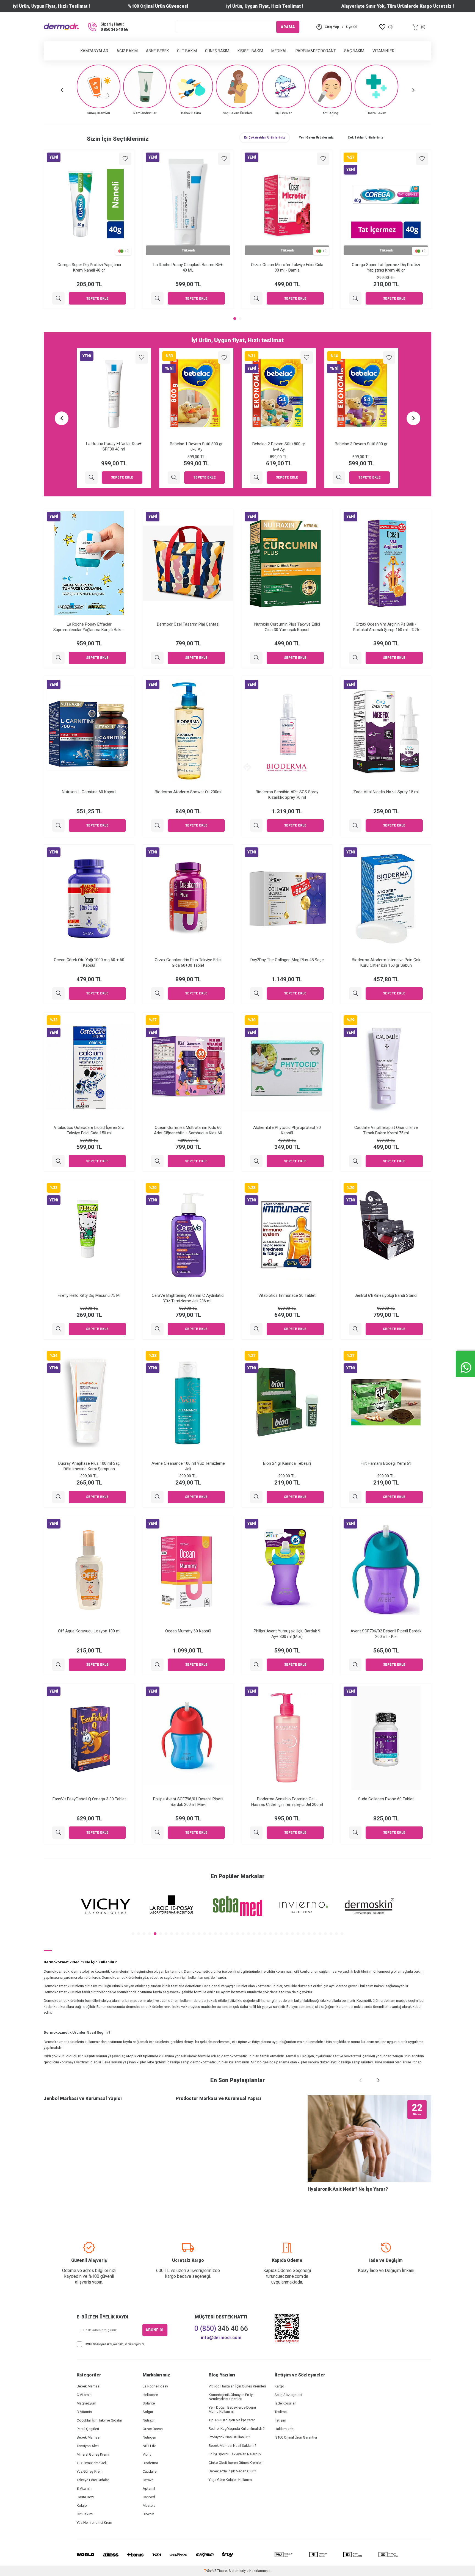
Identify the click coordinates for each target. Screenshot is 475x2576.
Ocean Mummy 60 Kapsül (188, 1631)
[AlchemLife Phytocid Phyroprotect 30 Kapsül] (256, 1161)
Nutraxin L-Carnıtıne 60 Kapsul (89, 792)
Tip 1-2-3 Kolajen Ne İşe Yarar (232, 2420)
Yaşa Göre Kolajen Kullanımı (231, 2480)
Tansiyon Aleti (88, 2446)
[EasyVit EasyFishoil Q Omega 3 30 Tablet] (58, 1833)
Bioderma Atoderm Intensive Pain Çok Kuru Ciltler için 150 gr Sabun (386, 963)
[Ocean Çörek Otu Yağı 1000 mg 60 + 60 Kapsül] (58, 993)
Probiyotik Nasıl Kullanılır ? (229, 2437)
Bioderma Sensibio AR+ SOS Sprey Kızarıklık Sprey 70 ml (287, 795)
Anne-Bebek (157, 51)
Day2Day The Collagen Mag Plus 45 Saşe (287, 960)
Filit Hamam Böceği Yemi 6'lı (386, 1463)
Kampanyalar (94, 51)
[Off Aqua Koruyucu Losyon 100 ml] (58, 1665)
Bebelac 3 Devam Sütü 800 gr (196, 444)
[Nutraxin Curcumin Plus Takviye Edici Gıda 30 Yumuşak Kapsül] (256, 658)
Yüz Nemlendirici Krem (94, 2523)
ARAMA (288, 27)
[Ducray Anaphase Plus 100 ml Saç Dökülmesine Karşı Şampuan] (58, 1497)
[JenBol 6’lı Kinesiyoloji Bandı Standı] (355, 1329)
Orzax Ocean (153, 2429)
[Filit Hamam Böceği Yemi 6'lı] (355, 1497)
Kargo (279, 2386)
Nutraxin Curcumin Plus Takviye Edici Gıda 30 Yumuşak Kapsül (287, 627)
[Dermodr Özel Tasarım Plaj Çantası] (157, 658)
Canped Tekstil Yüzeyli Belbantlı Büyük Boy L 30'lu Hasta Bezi (279, 447)
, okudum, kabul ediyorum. (115, 2344)
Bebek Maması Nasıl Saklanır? (233, 2446)
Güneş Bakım (217, 51)
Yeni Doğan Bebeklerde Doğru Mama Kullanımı (232, 2409)
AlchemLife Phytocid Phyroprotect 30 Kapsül (287, 1130)
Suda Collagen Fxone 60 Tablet (386, 1799)
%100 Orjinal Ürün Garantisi (296, 2437)
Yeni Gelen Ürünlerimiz (316, 138)
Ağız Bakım (127, 51)
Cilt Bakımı (85, 2514)
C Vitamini (85, 2395)
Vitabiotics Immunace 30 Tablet (287, 1295)
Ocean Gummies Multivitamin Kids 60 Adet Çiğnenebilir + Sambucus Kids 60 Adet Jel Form (188, 1130)
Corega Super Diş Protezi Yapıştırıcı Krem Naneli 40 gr (89, 267)
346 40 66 (221, 2328)
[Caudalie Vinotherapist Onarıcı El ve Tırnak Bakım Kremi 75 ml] (355, 1161)
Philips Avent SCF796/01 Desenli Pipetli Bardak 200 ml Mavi (188, 1802)
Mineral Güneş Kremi (93, 2454)
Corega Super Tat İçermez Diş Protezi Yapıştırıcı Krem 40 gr (386, 267)
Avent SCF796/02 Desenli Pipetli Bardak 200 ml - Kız (386, 1634)
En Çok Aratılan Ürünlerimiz (265, 138)
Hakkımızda (284, 2429)
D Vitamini (85, 2412)
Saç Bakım (354, 51)
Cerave (148, 2480)
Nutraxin (149, 2420)
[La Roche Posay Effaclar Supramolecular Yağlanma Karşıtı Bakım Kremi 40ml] (58, 658)
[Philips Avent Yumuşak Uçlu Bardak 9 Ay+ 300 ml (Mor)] (256, 1665)
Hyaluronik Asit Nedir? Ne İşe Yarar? (348, 2189)
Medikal (279, 51)
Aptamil (149, 2488)
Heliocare (150, 2395)
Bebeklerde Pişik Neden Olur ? (232, 2471)
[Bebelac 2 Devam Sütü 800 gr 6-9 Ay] (91, 478)
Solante (149, 2403)
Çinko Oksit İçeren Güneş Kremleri (236, 2463)
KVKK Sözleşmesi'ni (99, 2344)
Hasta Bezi (85, 2497)
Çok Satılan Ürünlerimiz (365, 138)
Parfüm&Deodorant (316, 51)
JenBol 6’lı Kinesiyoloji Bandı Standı (386, 1295)
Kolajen (83, 2505)
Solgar (148, 2412)
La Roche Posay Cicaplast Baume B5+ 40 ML (188, 267)
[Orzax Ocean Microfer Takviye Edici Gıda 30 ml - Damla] (256, 298)
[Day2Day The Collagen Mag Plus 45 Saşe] (256, 993)
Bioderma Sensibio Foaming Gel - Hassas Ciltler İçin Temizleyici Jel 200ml (287, 1802)
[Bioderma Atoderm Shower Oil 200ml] (157, 826)
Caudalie (150, 2471)
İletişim (280, 2420)
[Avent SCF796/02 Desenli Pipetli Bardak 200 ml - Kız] (355, 1665)
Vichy (147, 2454)
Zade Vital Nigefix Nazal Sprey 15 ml (386, 792)
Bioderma (150, 2463)
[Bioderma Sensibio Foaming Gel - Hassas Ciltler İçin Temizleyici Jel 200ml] (256, 1833)
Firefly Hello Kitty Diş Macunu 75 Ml (89, 1295)
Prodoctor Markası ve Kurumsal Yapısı (218, 2098)
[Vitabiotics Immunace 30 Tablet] (256, 1329)
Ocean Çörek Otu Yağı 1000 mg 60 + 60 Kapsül (89, 963)
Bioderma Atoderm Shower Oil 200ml (188, 792)
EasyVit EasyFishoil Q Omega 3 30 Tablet (89, 1799)
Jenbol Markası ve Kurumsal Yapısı (83, 2098)
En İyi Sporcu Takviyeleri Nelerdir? (235, 2454)
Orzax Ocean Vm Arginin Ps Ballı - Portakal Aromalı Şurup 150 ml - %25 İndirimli (386, 627)
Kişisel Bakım (250, 51)
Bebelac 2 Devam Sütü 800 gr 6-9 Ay (114, 447)
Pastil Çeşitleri (88, 2429)
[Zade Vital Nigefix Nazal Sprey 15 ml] (355, 826)
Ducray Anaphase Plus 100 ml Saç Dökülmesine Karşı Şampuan (89, 1466)
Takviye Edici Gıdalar (93, 2480)
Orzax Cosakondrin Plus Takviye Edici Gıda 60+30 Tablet (188, 963)
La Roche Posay (155, 2386)
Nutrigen (149, 2437)
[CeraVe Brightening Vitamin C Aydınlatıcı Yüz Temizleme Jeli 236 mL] (157, 1329)
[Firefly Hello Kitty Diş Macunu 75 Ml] (58, 1329)
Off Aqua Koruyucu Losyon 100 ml (89, 1631)
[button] (62, 90)
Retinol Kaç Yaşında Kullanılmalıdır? (237, 2429)
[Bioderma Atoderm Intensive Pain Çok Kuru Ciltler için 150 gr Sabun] (355, 993)
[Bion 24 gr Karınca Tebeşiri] (256, 1497)
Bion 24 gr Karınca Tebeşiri (287, 1463)
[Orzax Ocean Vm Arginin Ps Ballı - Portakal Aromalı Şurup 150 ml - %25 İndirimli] (355, 658)
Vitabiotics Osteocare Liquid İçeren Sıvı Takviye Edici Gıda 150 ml (89, 1130)
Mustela (149, 2505)
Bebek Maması (89, 2386)
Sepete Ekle (97, 298)
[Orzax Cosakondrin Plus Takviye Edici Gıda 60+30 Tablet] (157, 993)
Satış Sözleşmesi (288, 2395)
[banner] (106, 1906)
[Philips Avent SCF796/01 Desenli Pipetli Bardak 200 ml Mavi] (157, 1833)
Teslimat (281, 2412)
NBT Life (149, 2446)
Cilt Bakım (187, 51)
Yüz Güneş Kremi (90, 2471)
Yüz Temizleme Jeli (92, 2463)
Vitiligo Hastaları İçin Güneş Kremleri (237, 2386)
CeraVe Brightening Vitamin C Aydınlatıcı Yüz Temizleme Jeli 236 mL (188, 1298)
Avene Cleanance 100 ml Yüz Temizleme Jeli (188, 1466)
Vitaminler (383, 51)
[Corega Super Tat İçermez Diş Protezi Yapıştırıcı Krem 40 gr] (355, 298)
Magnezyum (86, 2403)
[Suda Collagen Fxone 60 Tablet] (355, 1833)
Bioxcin (148, 2514)
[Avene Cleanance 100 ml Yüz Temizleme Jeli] (157, 1497)
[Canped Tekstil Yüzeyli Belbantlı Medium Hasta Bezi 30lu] (339, 478)
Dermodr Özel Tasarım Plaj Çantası (188, 624)
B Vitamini (85, 2488)
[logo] (61, 27)
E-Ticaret (221, 2571)
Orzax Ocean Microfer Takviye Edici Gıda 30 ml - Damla (287, 267)
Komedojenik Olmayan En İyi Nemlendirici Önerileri (231, 2397)
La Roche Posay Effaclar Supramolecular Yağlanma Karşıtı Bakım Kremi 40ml (89, 627)
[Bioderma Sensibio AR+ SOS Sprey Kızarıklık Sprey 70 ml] (256, 826)
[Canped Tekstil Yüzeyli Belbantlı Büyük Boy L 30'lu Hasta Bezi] (256, 478)
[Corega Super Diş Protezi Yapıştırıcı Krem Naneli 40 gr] (58, 298)
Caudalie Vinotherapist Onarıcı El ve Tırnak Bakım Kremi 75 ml (386, 1130)
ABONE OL (155, 2330)
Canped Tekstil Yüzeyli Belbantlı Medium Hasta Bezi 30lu (361, 447)
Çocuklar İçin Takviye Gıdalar (99, 2420)
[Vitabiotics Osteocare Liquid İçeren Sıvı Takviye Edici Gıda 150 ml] (58, 1161)
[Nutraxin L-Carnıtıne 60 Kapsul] (58, 826)
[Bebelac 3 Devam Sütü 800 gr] (174, 478)
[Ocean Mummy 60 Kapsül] (157, 1665)
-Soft (209, 2571)
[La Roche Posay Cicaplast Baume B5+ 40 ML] (157, 298)
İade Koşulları (285, 2403)
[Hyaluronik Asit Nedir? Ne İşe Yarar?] (369, 2139)
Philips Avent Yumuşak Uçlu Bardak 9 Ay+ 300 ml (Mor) (287, 1634)
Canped (149, 2497)
